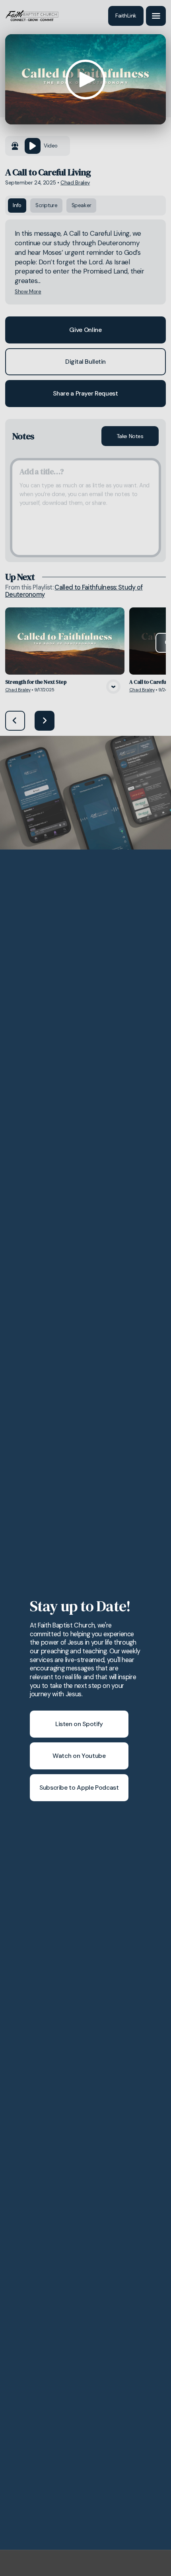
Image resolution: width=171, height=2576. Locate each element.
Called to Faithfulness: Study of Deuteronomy (74, 591)
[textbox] (85, 508)
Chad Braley (75, 183)
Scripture (47, 205)
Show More (28, 292)
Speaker (82, 205)
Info (17, 205)
